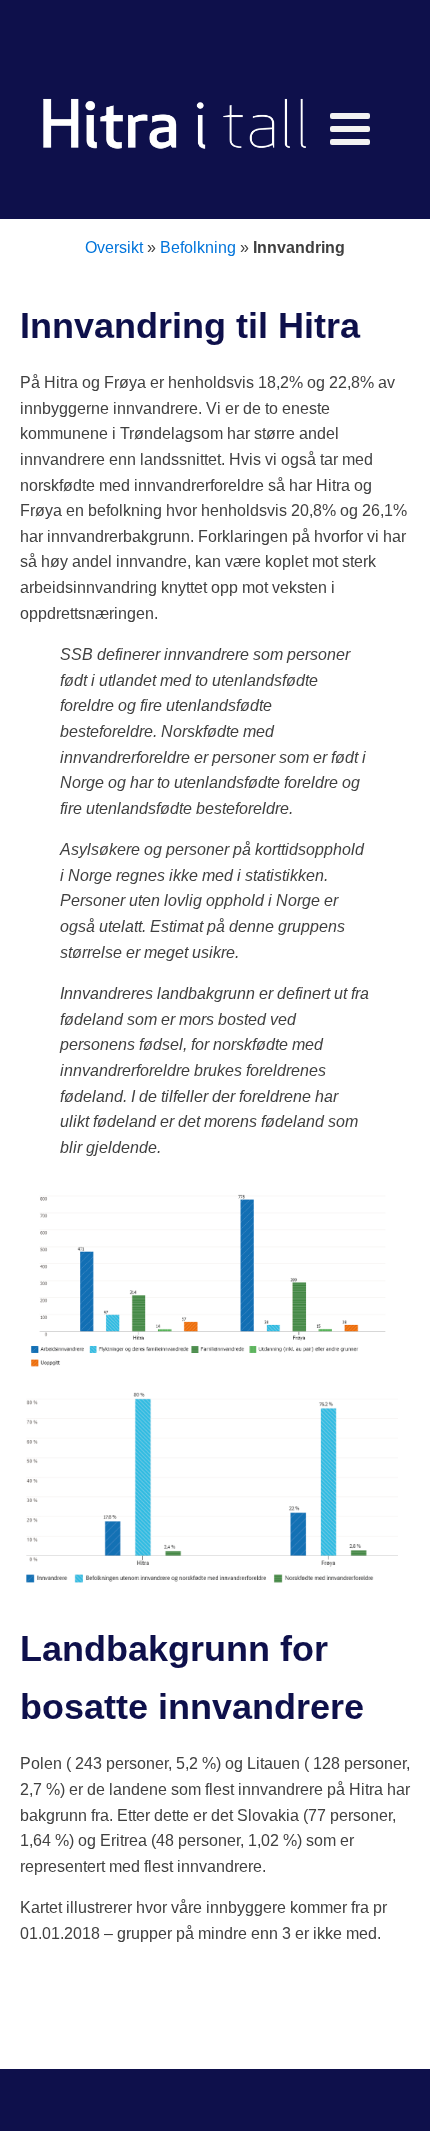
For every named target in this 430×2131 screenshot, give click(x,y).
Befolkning (198, 247)
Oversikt (114, 247)
